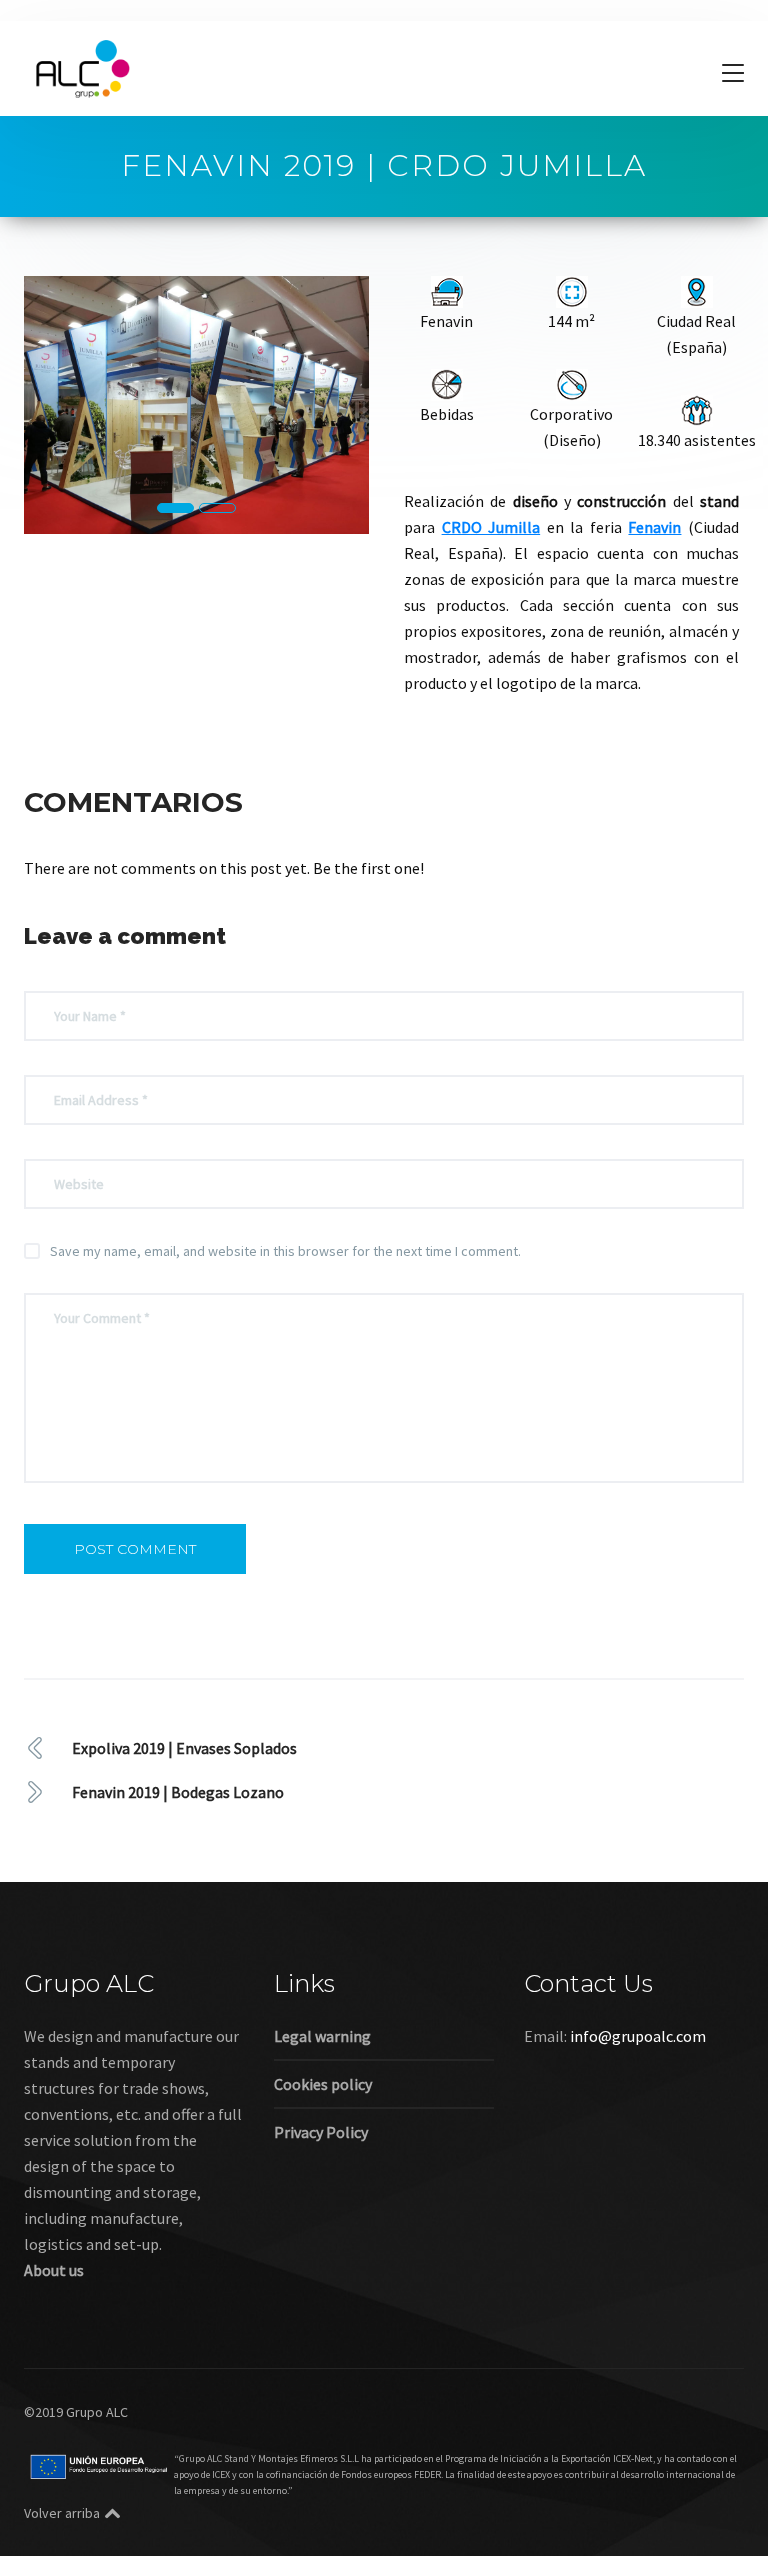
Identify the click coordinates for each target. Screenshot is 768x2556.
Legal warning (322, 2036)
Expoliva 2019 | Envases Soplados (184, 1748)
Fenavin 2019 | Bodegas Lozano (178, 1792)
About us (54, 2270)
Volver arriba (62, 2513)
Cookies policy (323, 2084)
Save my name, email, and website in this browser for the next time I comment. (285, 1251)
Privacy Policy (321, 2132)
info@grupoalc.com (638, 2036)
